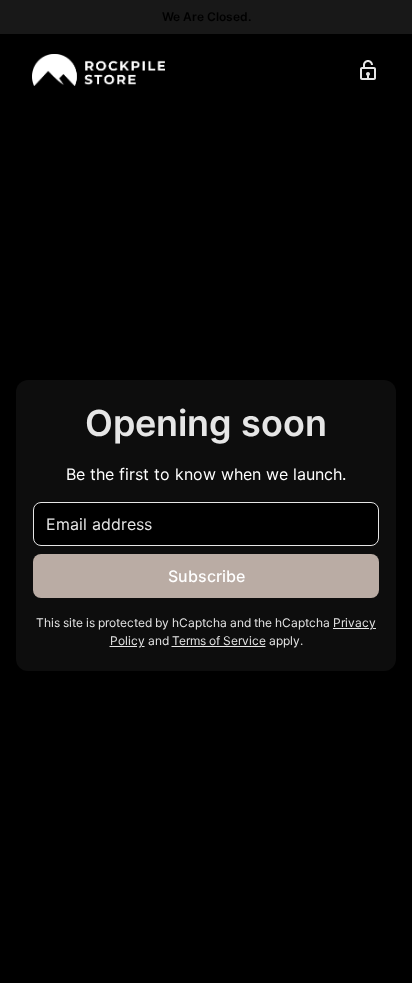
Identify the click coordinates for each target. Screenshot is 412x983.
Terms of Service (219, 640)
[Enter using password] (368, 70)
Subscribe (206, 576)
